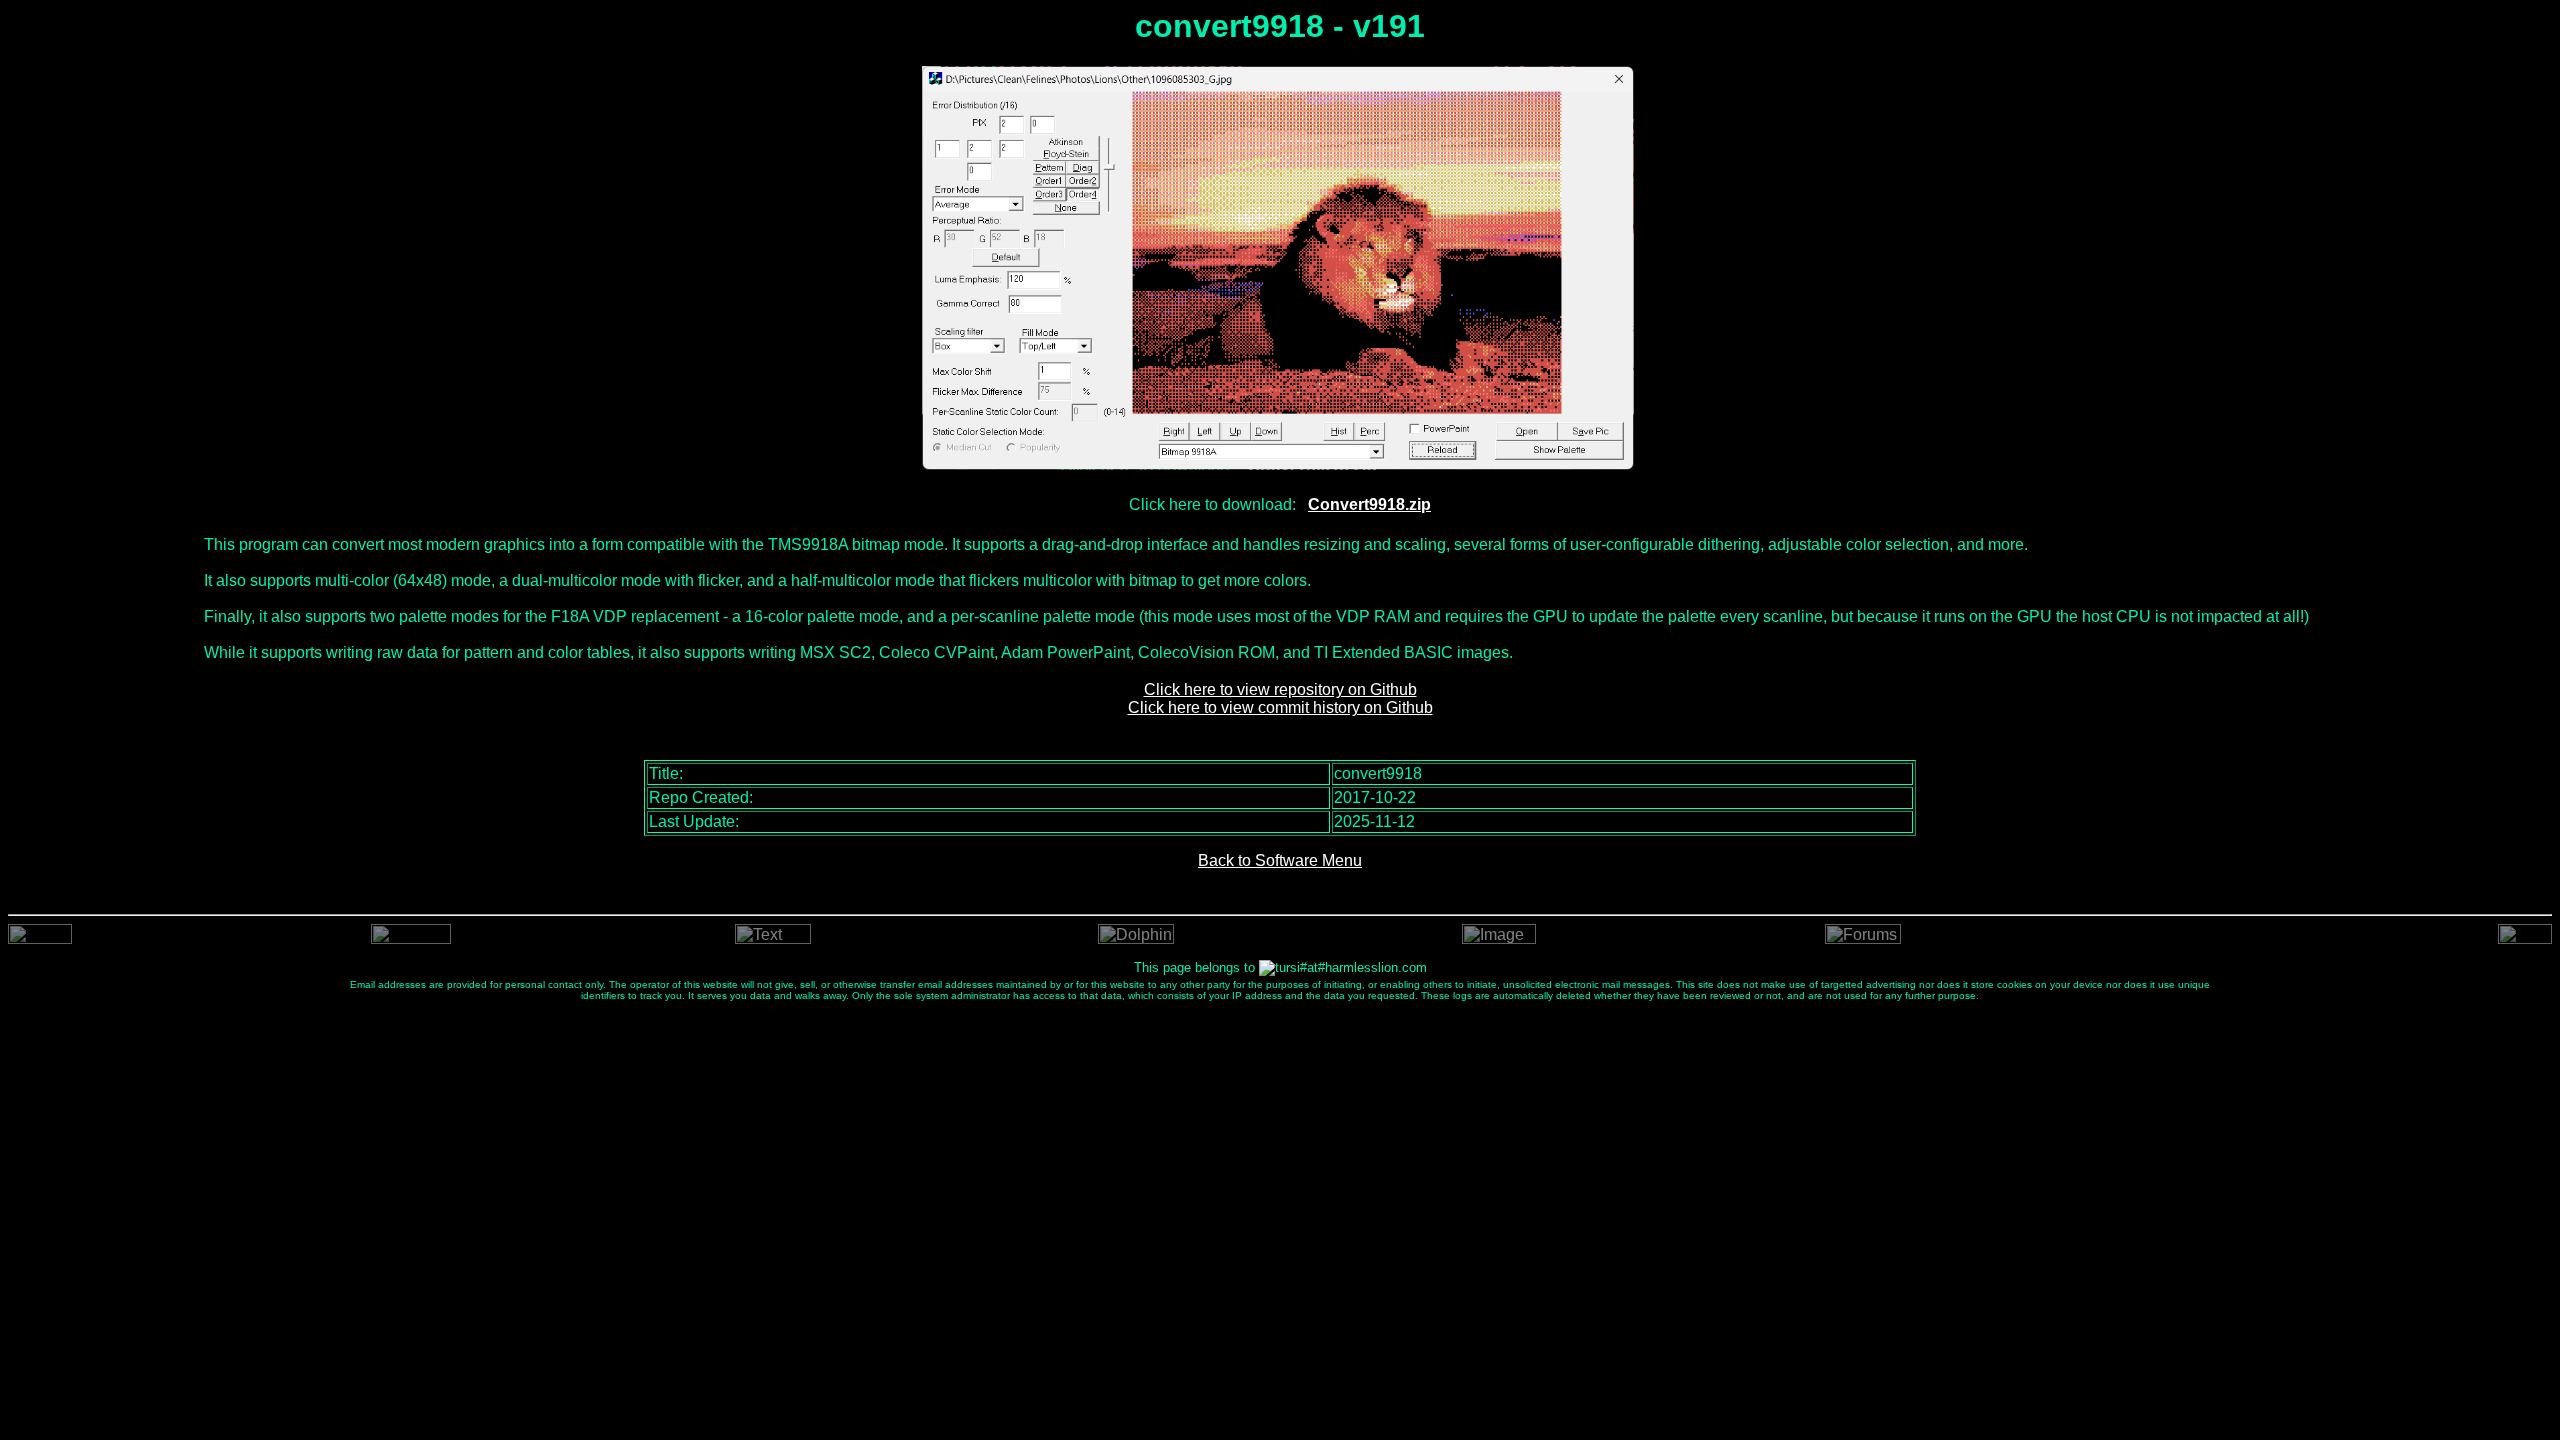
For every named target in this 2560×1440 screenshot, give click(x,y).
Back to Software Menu (1280, 860)
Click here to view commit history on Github (1280, 707)
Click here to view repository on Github (1280, 689)
